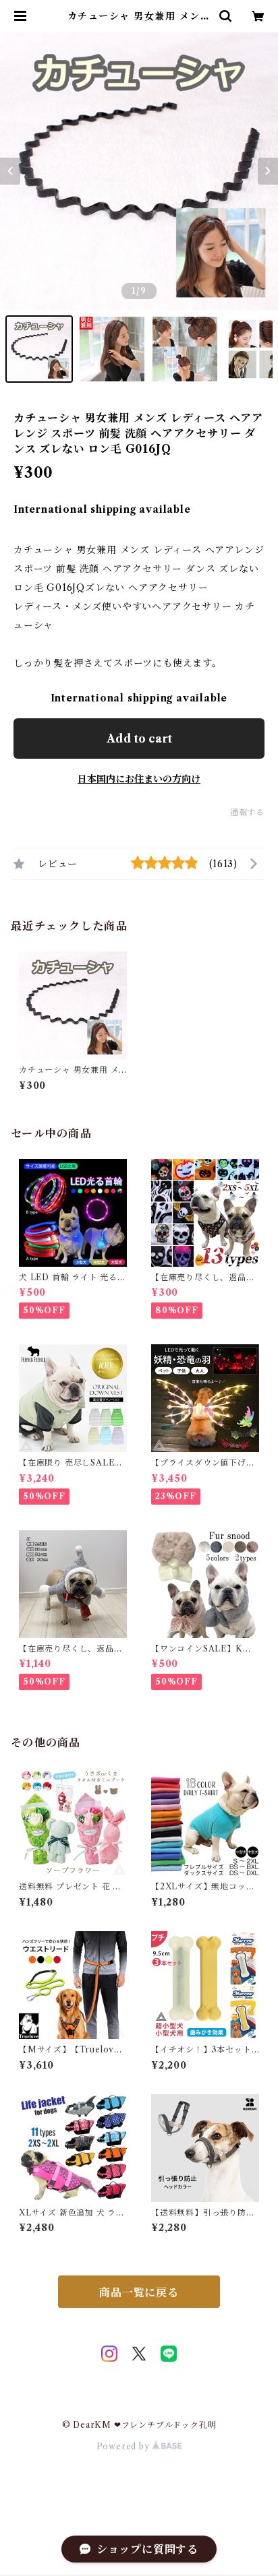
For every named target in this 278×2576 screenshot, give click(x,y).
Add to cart (139, 739)
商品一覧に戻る (139, 2292)
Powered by (124, 2446)
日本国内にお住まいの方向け (139, 779)
